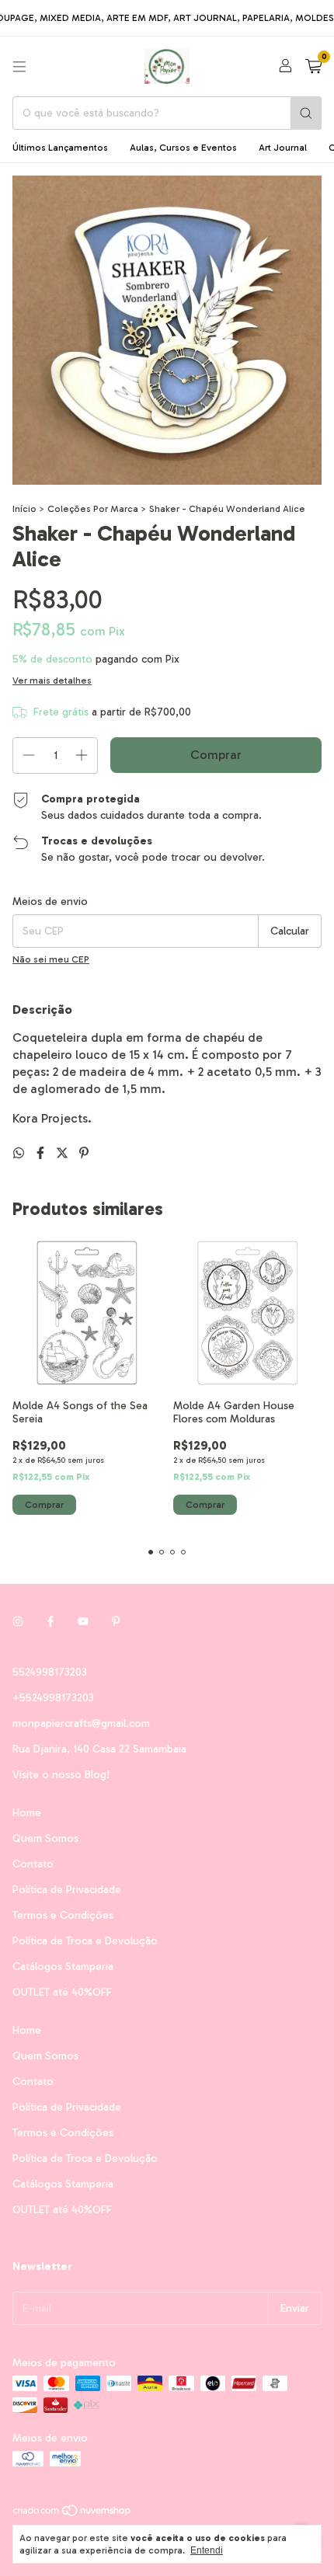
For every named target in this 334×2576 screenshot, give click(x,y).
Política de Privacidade (67, 1890)
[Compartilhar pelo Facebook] (42, 1153)
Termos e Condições (63, 1915)
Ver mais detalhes (52, 681)
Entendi (207, 2550)
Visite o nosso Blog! (61, 1775)
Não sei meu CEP (51, 959)
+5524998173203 (53, 1698)
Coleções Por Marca (93, 509)
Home (27, 1813)
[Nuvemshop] (73, 2514)
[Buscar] (306, 113)
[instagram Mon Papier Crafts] (18, 1622)
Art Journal (283, 148)
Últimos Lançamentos (60, 148)
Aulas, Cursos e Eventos (183, 148)
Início (24, 509)
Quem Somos (45, 1838)
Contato (33, 1864)
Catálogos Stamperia (63, 1967)
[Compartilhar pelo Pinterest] (84, 1153)
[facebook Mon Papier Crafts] (50, 1622)
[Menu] (19, 67)
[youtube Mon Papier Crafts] (83, 1622)
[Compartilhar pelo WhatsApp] (20, 1153)
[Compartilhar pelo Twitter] (64, 1153)
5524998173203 (50, 1672)
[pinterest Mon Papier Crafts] (116, 1622)
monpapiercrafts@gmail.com (81, 1723)
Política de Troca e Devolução (85, 1941)
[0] (313, 67)
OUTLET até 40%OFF (62, 1992)
